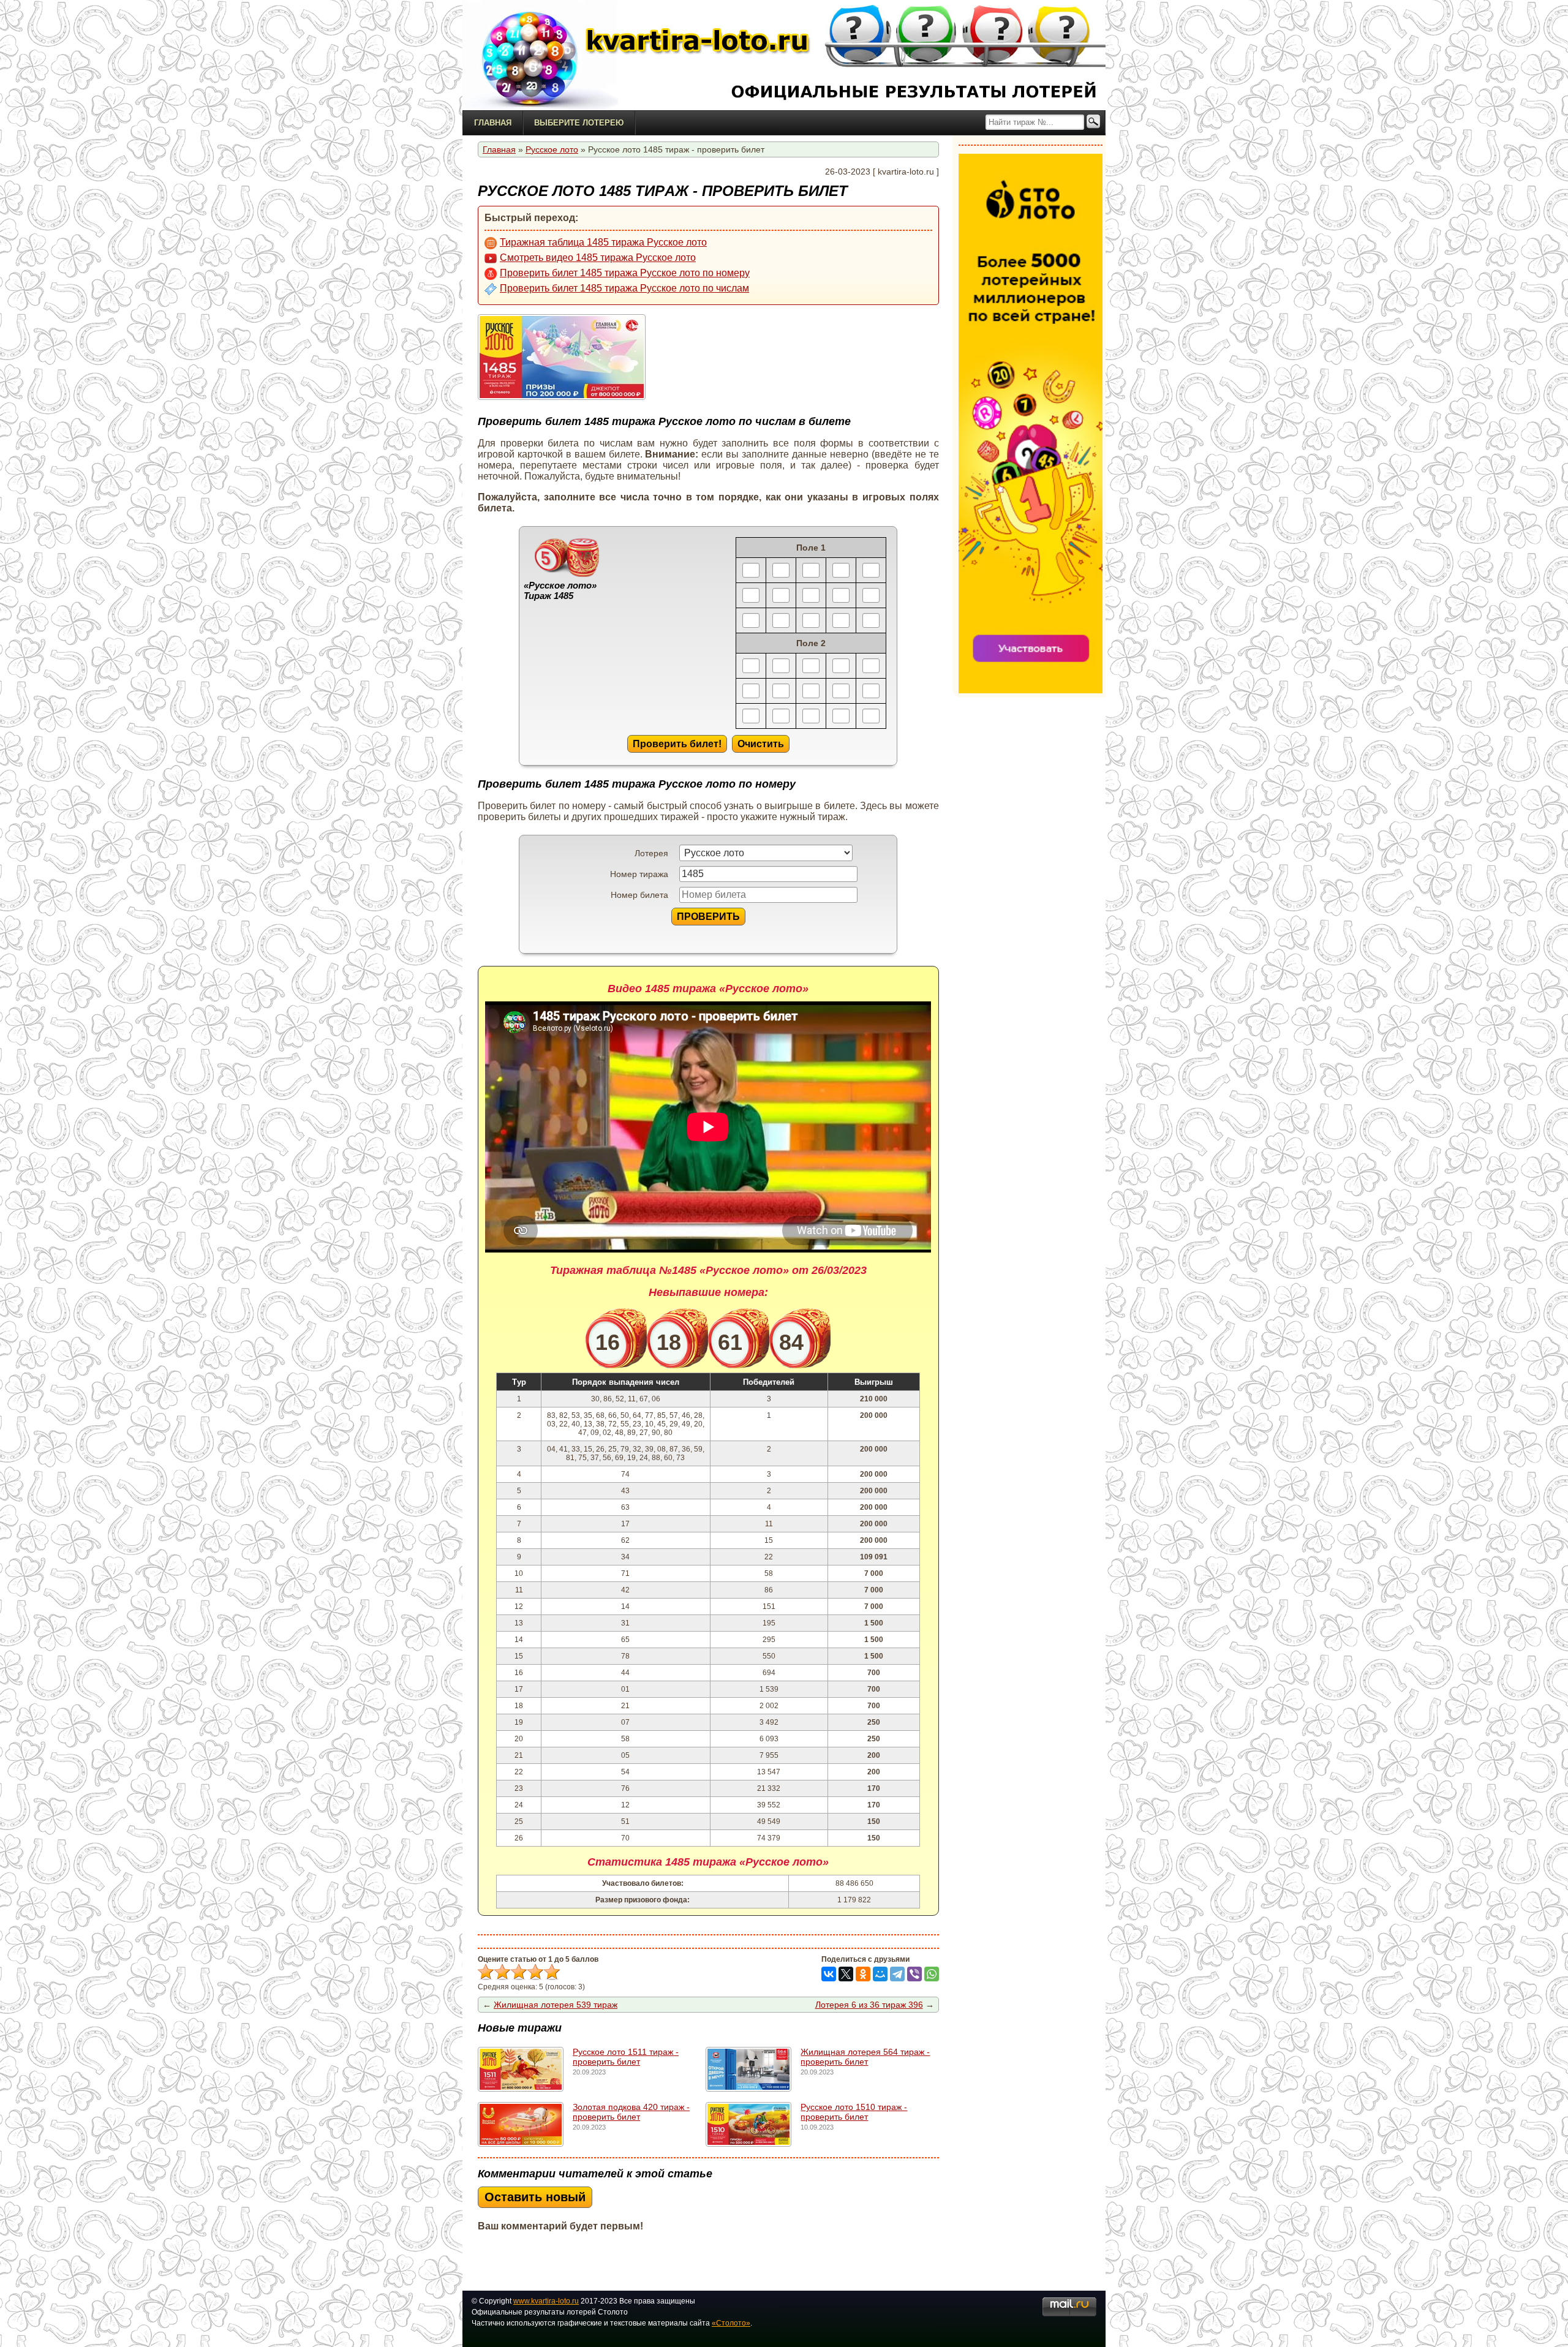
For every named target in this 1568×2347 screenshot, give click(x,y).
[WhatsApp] (932, 1974)
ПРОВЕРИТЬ (708, 916)
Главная (493, 123)
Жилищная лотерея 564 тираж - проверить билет (865, 2057)
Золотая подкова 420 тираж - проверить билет (631, 2112)
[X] (846, 1974)
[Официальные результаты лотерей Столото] (539, 55)
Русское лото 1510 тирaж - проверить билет (854, 2112)
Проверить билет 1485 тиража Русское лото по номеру (625, 273)
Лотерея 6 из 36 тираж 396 (869, 2005)
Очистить (761, 744)
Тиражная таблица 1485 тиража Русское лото (603, 242)
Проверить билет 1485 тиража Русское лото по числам (624, 288)
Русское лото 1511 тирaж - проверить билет (626, 2057)
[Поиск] (1093, 122)
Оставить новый (535, 2197)
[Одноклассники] (863, 1974)
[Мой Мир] (880, 1974)
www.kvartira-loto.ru (546, 2301)
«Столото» (731, 2323)
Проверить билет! (677, 744)
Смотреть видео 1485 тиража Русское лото (598, 258)
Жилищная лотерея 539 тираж (556, 2005)
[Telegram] (897, 1974)
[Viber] (914, 1974)
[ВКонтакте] (829, 1974)
